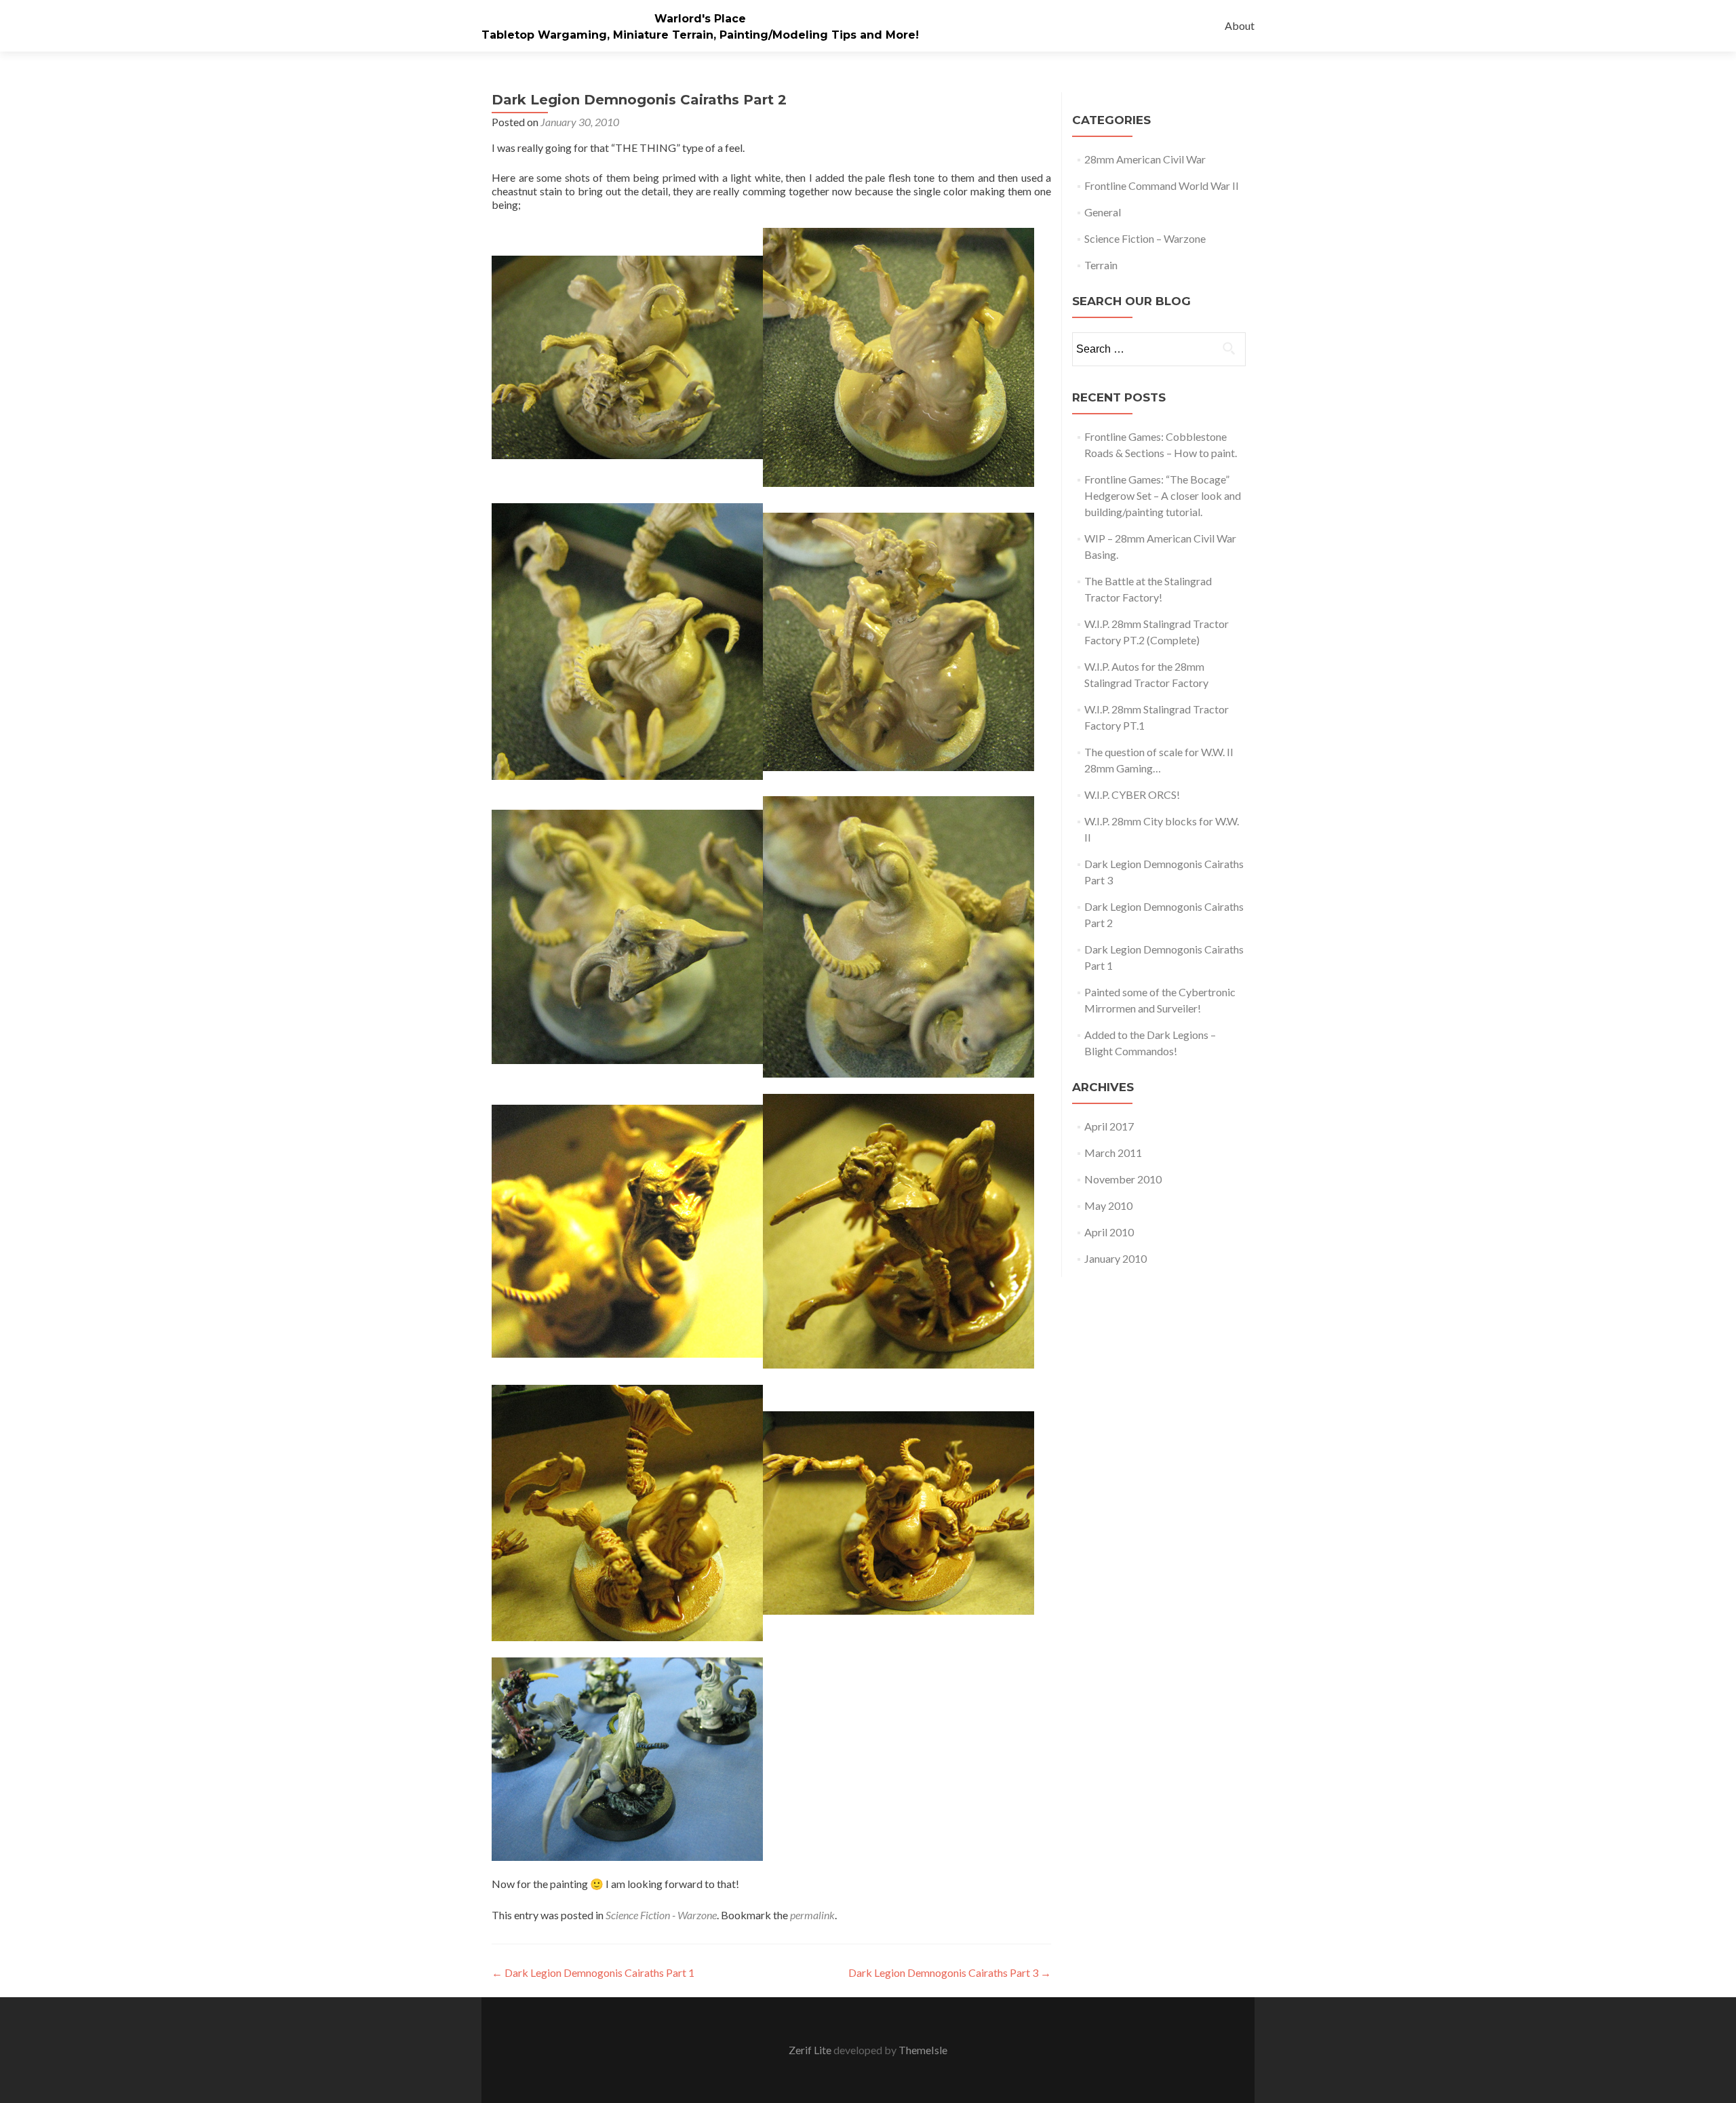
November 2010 (1123, 1179)
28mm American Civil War (1145, 159)
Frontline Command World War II (1162, 185)
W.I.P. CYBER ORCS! (1132, 794)
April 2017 (1109, 1126)
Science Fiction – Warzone (1145, 238)
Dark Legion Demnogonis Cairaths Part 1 (593, 1972)
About (1240, 25)
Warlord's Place (700, 19)
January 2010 (1116, 1258)
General (1103, 212)
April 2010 (1109, 1232)
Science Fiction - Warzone (661, 1915)
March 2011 (1113, 1153)
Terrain (1101, 265)
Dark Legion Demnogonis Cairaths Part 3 (950, 1972)
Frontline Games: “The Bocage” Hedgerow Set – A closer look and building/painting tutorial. (1163, 495)
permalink (812, 1915)
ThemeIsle (923, 2050)
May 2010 (1108, 1205)
